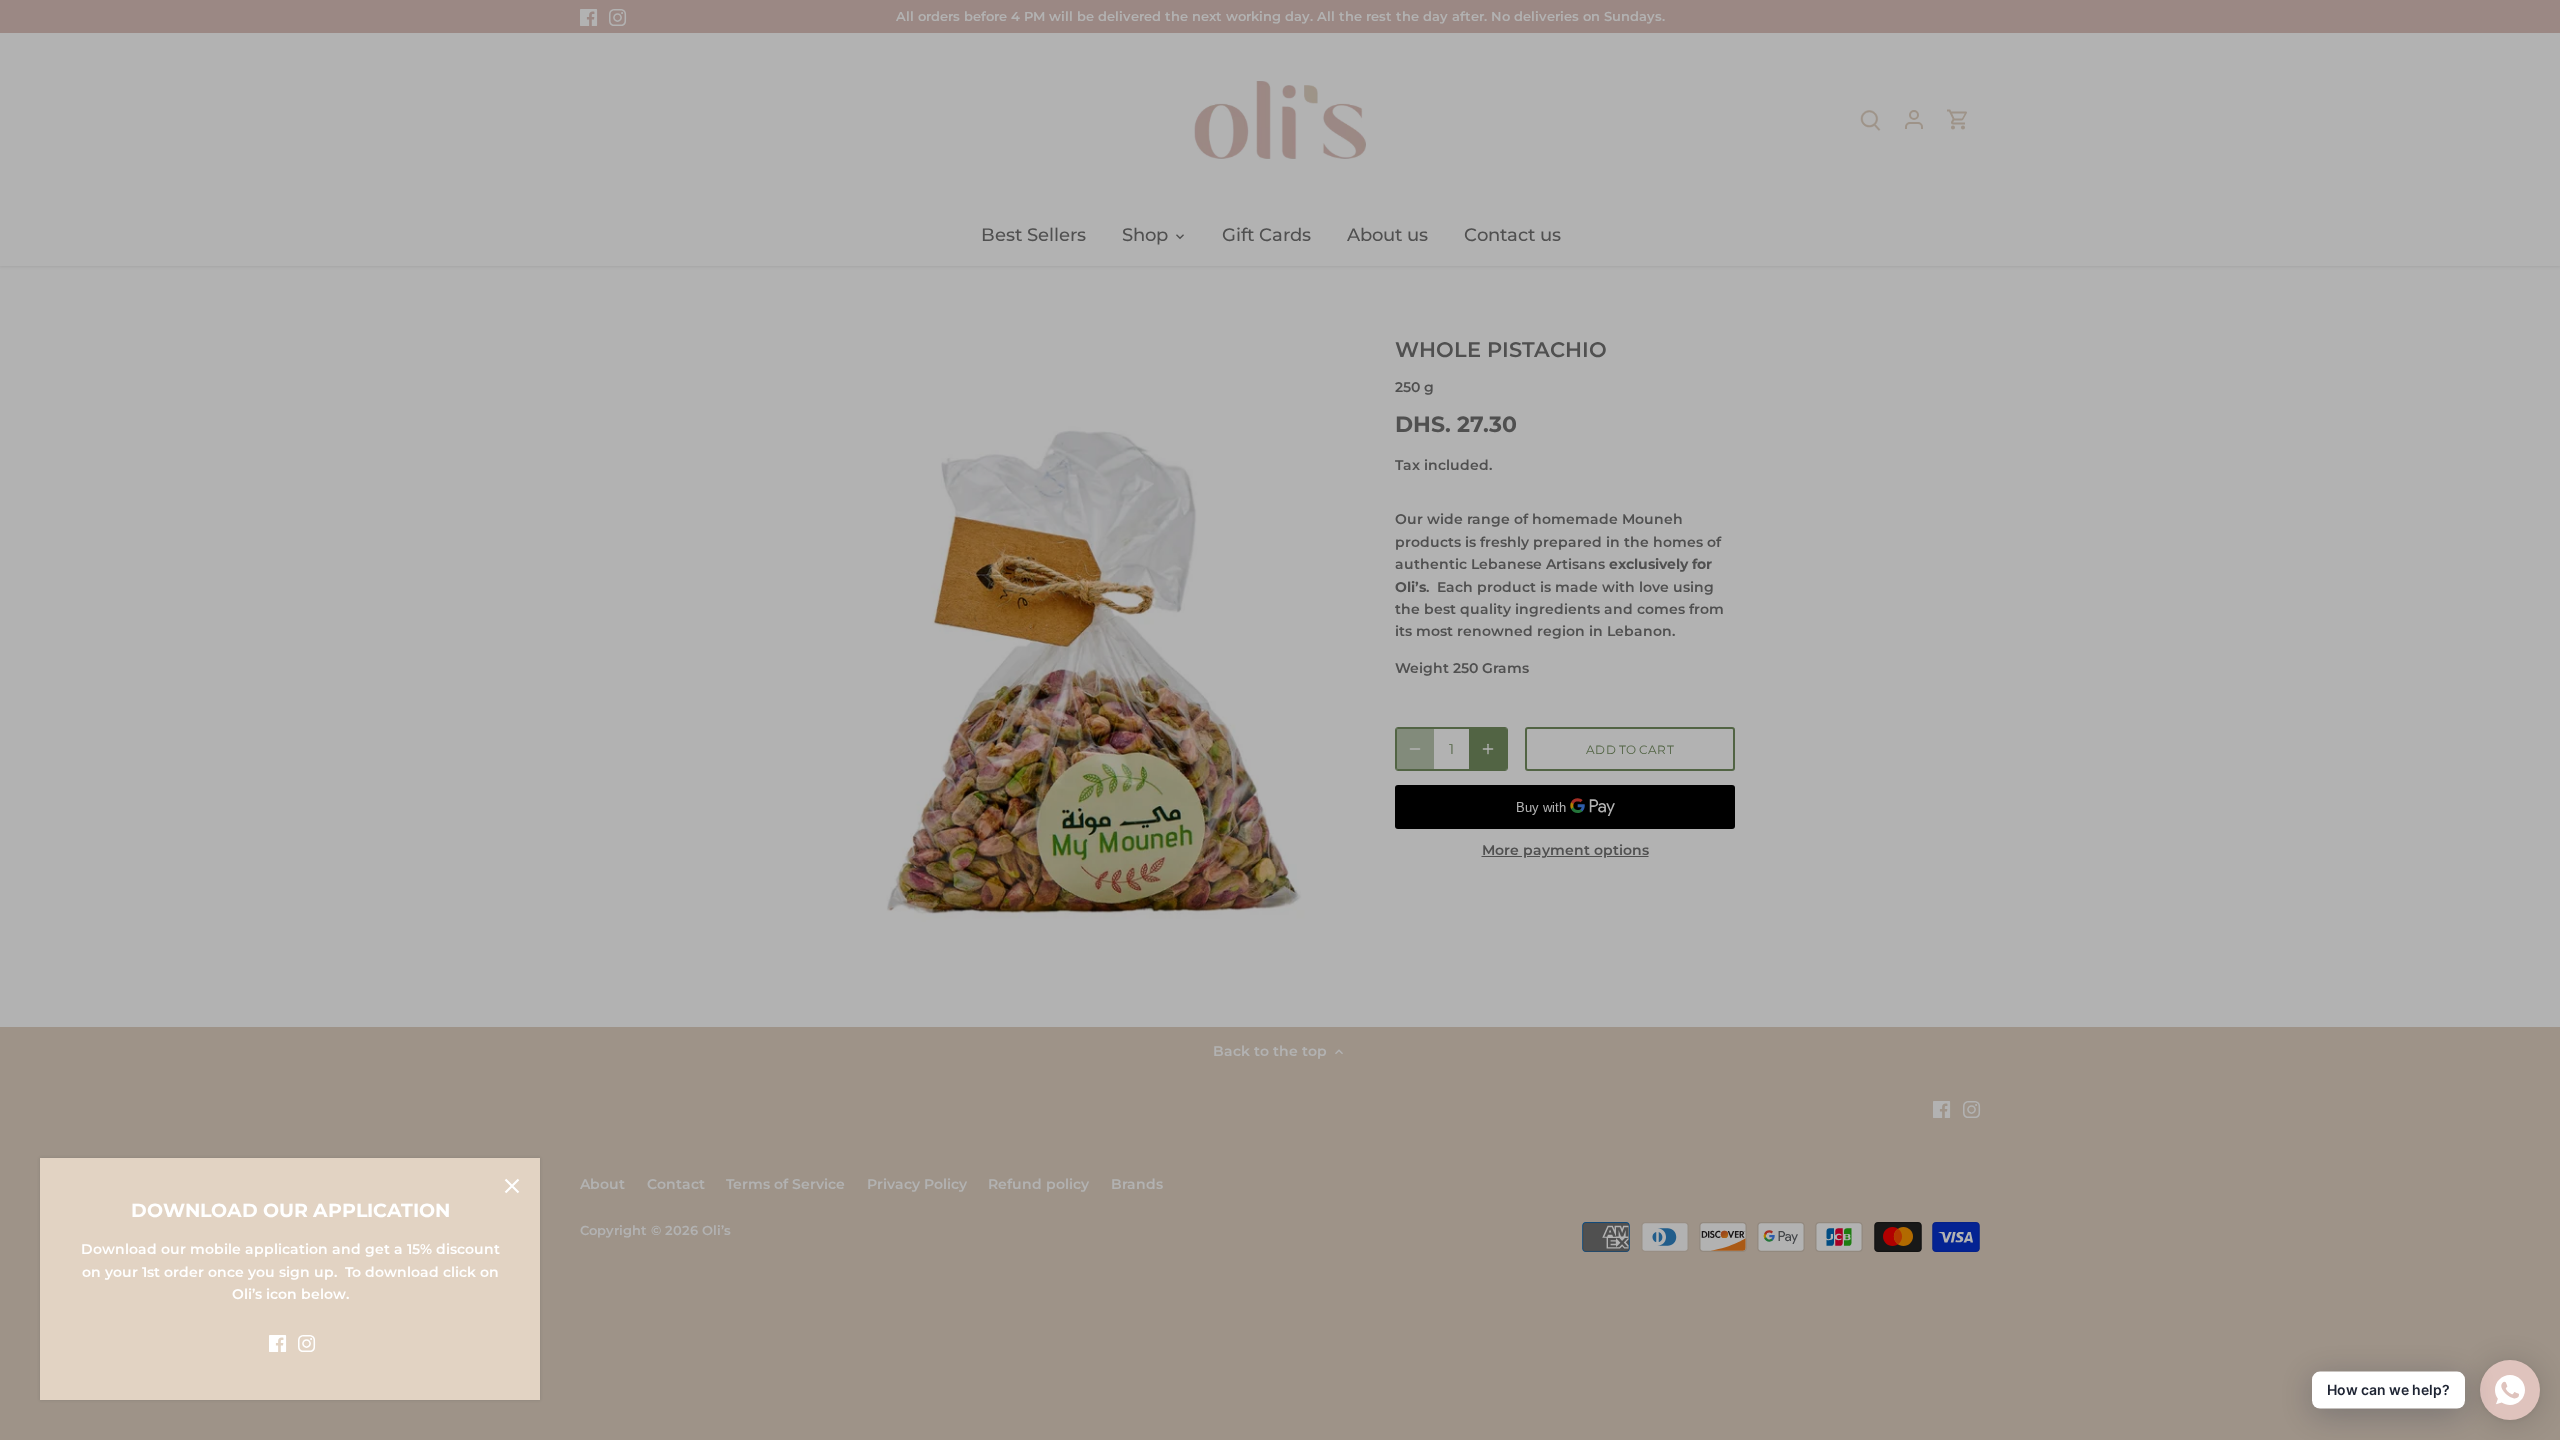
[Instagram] (306, 1343)
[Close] (512, 1186)
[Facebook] (277, 1343)
